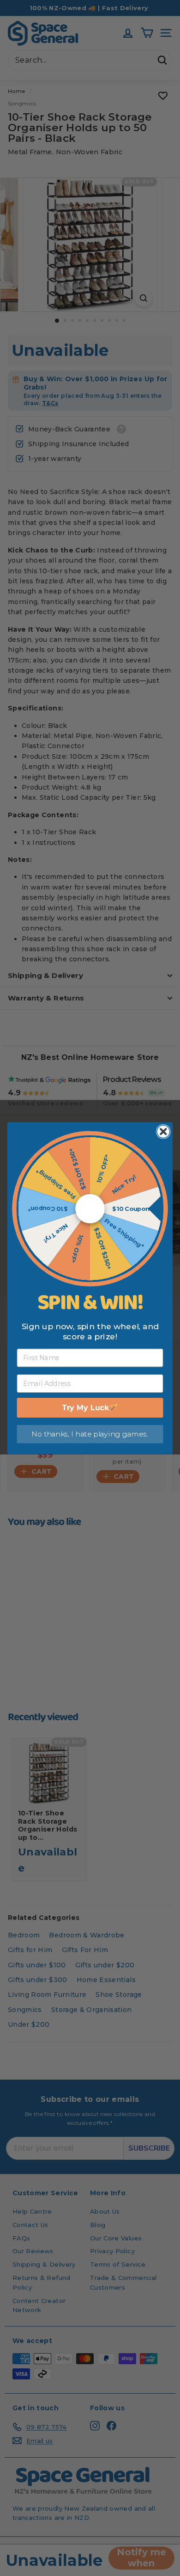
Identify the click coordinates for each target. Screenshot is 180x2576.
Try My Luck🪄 (90, 1407)
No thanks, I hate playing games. (90, 1434)
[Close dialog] (163, 1131)
